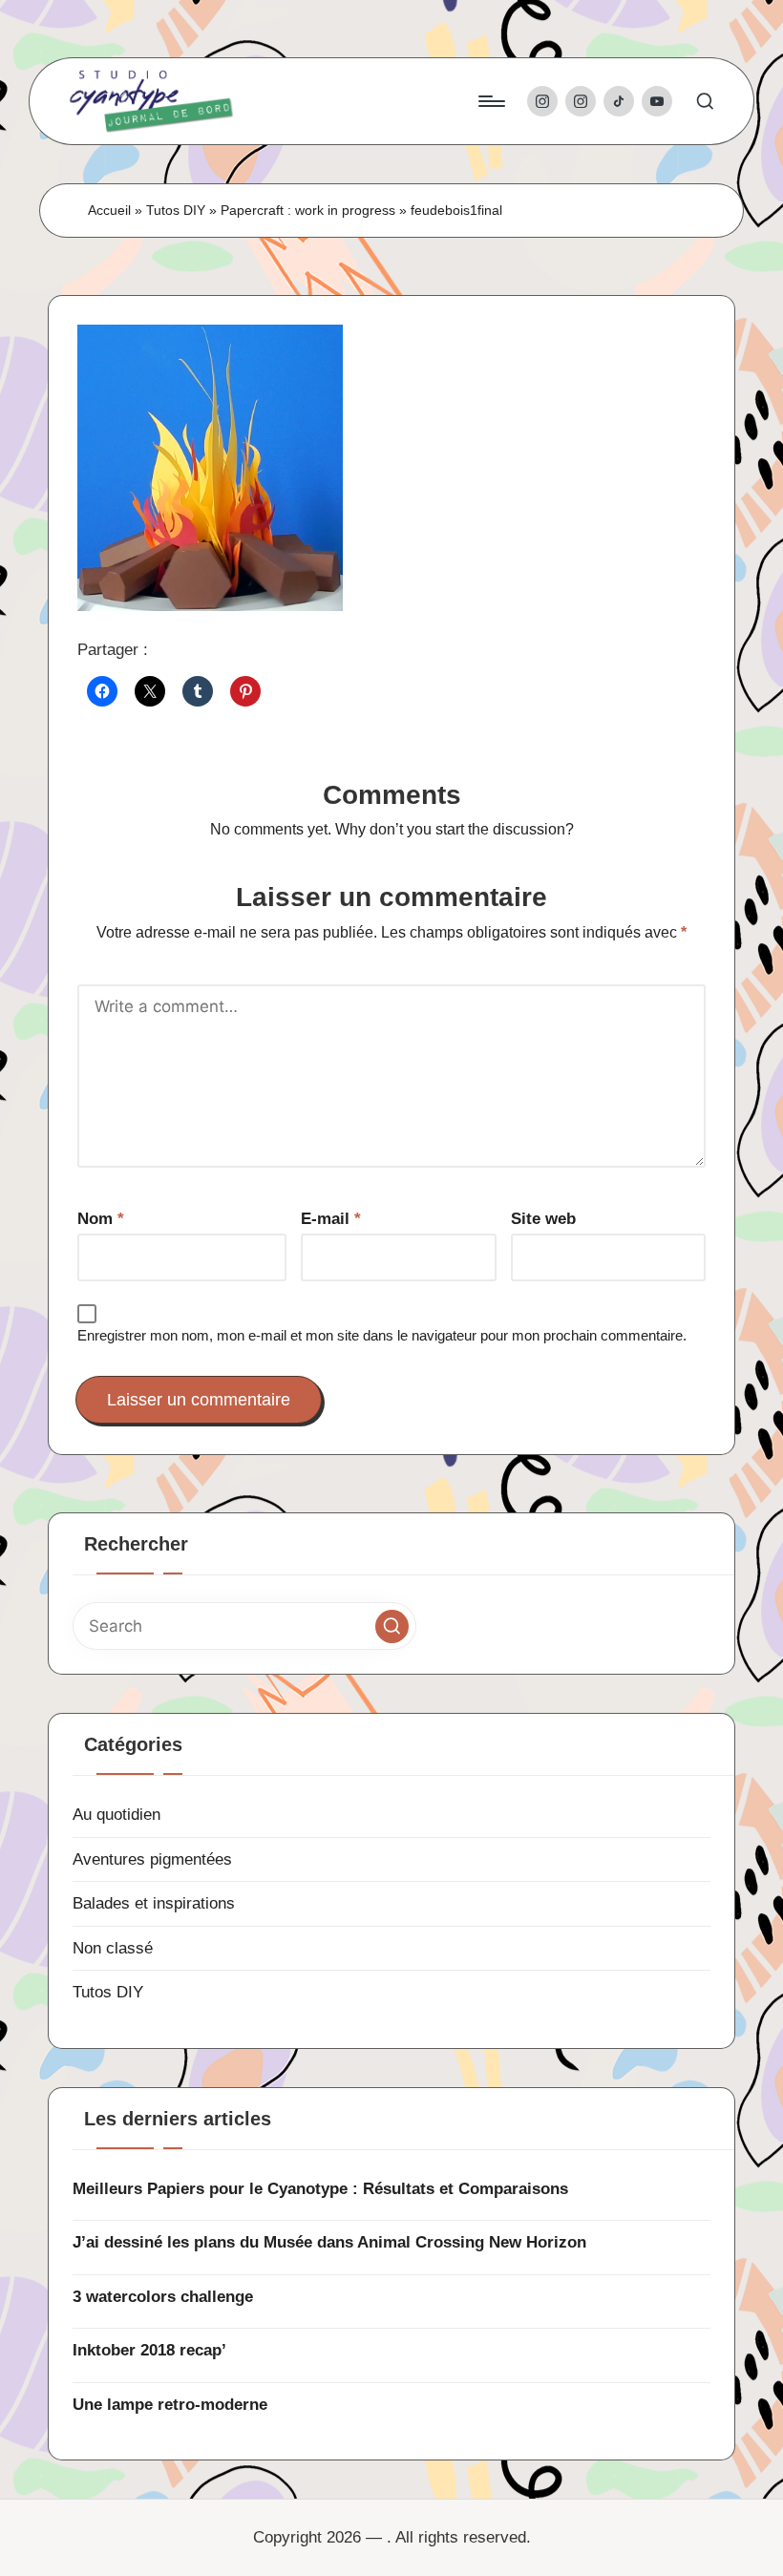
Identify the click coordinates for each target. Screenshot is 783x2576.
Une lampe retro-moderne (170, 2405)
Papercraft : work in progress (308, 210)
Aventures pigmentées (152, 1859)
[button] (392, 1626)
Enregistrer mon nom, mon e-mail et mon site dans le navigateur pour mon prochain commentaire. (382, 1335)
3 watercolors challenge (163, 2297)
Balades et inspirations (154, 1903)
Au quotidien (116, 1815)
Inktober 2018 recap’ (149, 2350)
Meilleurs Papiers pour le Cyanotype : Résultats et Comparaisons (320, 2189)
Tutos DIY (176, 210)
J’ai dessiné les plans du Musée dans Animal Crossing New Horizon (329, 2242)
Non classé (113, 1948)
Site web (543, 1219)
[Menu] (490, 101)
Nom (101, 1219)
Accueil (109, 210)
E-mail (331, 1219)
